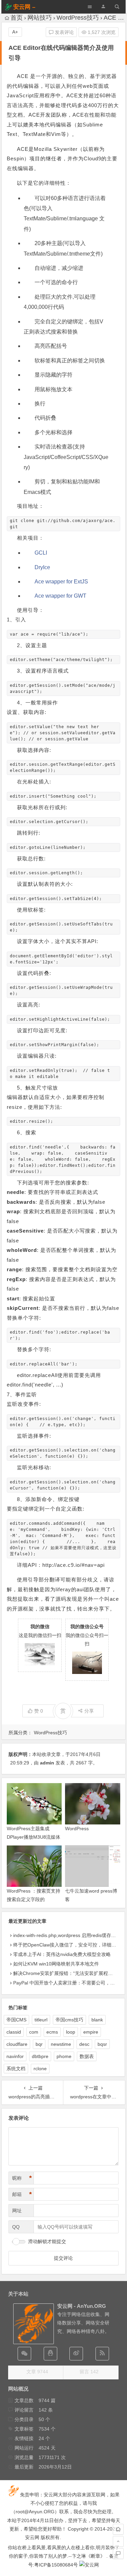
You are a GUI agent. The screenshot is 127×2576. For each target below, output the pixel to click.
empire (91, 2032)
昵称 (22, 2178)
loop (71, 2032)
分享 (89, 1711)
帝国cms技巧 (69, 2020)
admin (47, 1763)
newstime (61, 2044)
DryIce (42, 567)
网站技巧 (40, 18)
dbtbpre (40, 2056)
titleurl (41, 2020)
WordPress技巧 (78, 18)
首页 (17, 18)
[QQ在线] (50, 2354)
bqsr (102, 2044)
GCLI (41, 553)
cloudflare (17, 2044)
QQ (16, 2227)
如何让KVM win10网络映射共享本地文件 (56, 1964)
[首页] (118, 2529)
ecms (52, 2032)
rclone (40, 2069)
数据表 (87, 2056)
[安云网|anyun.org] (89, 2565)
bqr (39, 2044)
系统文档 (16, 2069)
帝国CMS (16, 2020)
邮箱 (22, 2194)
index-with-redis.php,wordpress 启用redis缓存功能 (67, 1935)
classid (14, 2032)
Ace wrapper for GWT (60, 596)
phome (64, 2056)
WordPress (77, 1829)
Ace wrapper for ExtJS (61, 582)
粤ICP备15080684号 (56, 2565)
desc (84, 2044)
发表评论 (64, 32)
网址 (17, 2211)
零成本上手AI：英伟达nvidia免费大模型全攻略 (62, 1954)
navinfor (15, 2056)
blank (97, 2020)
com (34, 2032)
